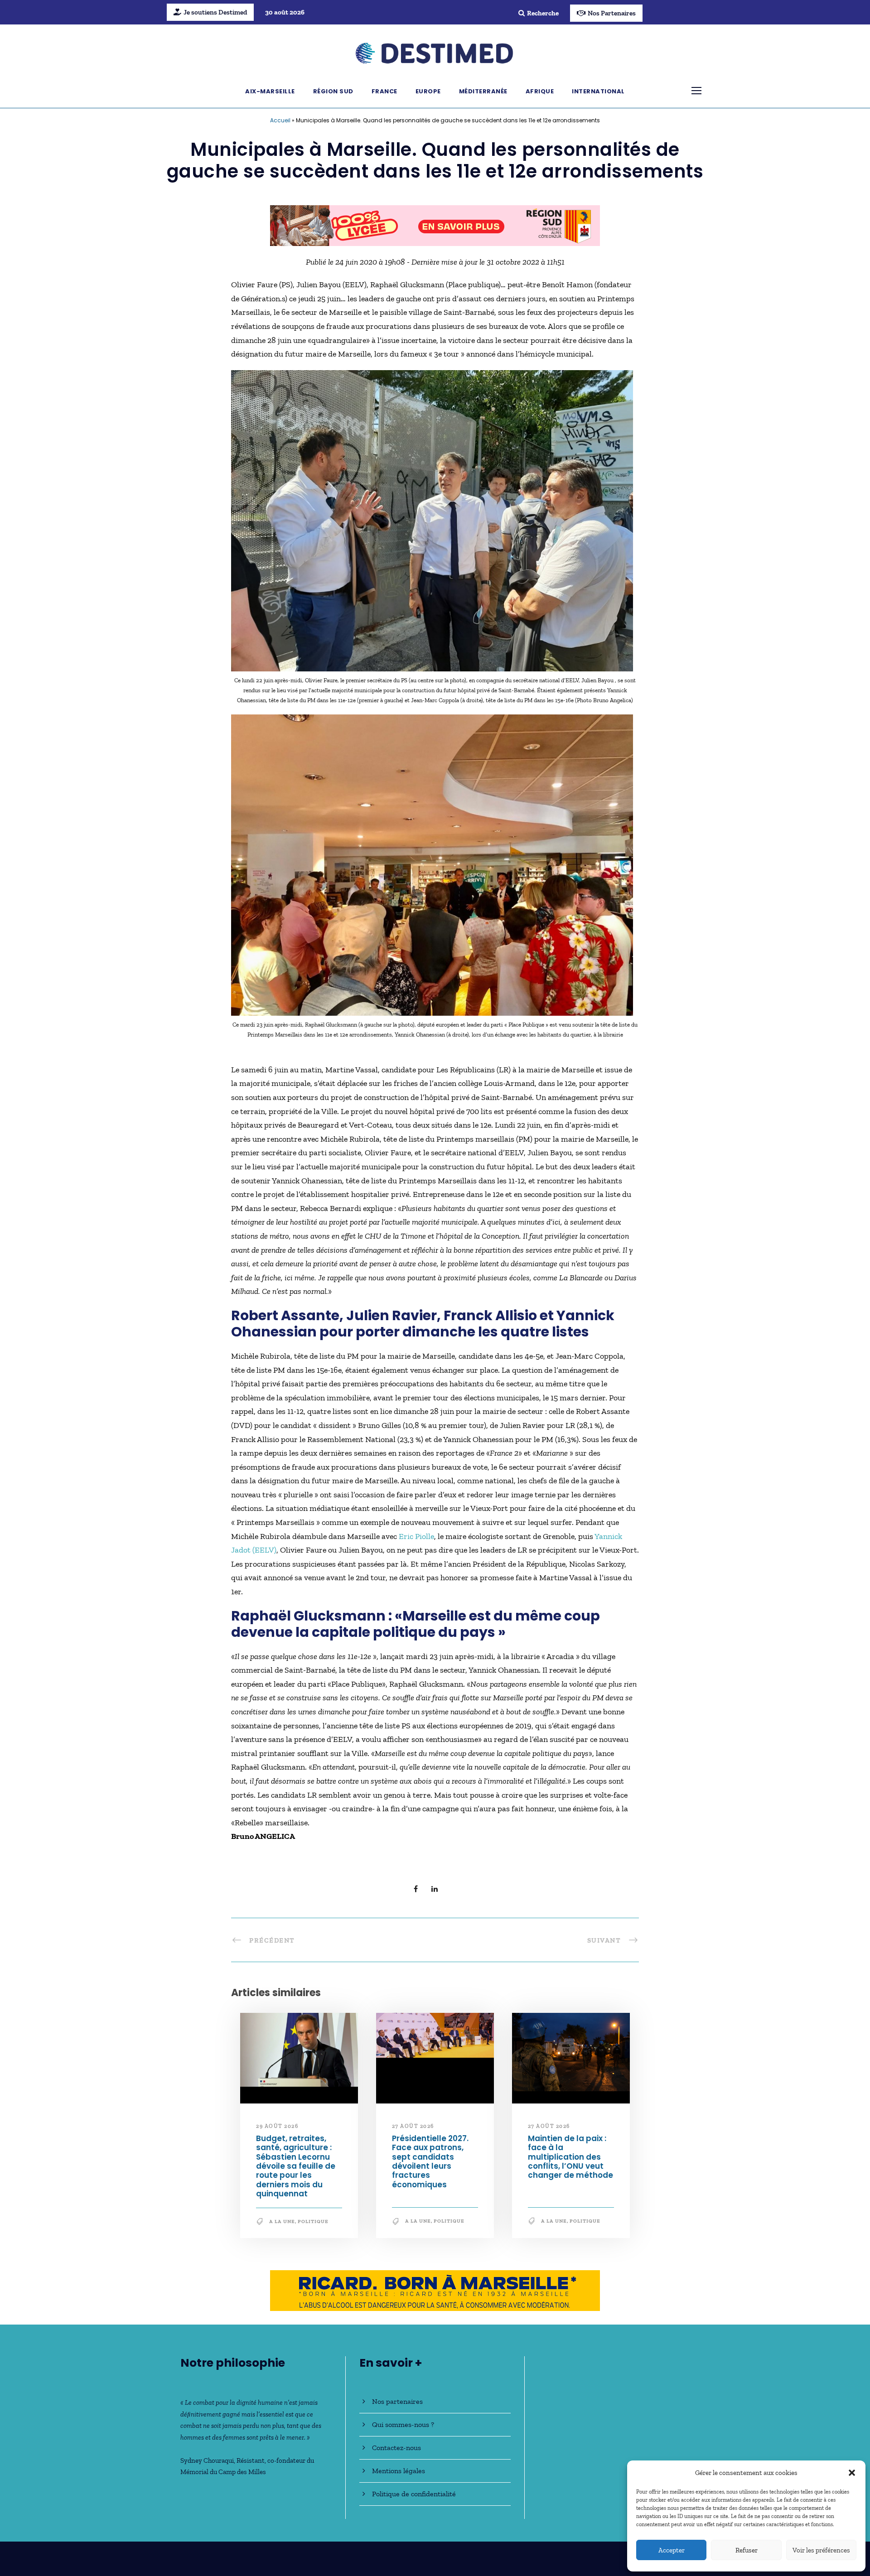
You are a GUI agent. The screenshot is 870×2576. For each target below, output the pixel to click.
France (384, 91)
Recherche (543, 13)
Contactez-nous (396, 2448)
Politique (313, 2226)
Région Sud (333, 91)
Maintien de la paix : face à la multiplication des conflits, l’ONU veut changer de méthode (570, 2161)
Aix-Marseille (270, 91)
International (598, 91)
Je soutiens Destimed (215, 12)
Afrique (540, 91)
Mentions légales (399, 2471)
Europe (428, 91)
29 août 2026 (277, 2130)
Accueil (280, 120)
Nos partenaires (397, 2401)
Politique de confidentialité (414, 2494)
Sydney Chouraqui (207, 2460)
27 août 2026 (413, 2130)
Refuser (747, 2550)
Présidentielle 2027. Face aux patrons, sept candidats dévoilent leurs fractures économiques (430, 2166)
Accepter (672, 2550)
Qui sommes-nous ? (403, 2424)
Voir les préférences (821, 2550)
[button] (852, 2473)
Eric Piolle (416, 1540)
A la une (282, 2226)
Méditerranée (483, 91)
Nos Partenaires (612, 13)
